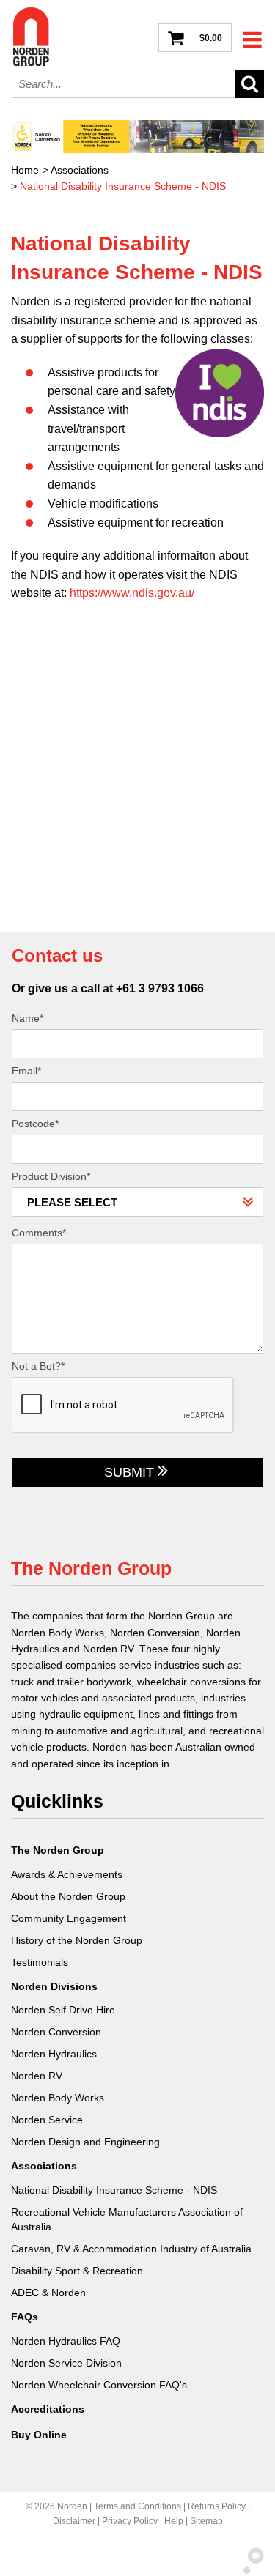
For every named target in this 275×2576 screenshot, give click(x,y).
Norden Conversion (56, 2032)
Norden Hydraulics (54, 2054)
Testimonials (40, 1962)
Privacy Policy (130, 2521)
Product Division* (51, 1176)
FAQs (25, 2317)
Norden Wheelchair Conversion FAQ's (99, 2385)
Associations (80, 170)
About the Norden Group (68, 1896)
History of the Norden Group (77, 1940)
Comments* (39, 1233)
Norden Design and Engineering (85, 2142)
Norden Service (47, 2120)
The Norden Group (58, 1850)
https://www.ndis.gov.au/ (132, 593)
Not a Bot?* (38, 1366)
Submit (129, 1472)
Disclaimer (74, 2521)
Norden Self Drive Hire (63, 2010)
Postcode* (35, 1124)
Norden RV (37, 2076)
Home (25, 170)
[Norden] (31, 37)
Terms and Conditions (137, 2506)
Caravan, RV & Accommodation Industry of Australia (131, 2249)
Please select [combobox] (72, 1202)
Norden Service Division (66, 2363)
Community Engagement (69, 1918)
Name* (27, 1018)
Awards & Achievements (67, 1874)
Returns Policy (217, 2506)
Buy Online (39, 2435)
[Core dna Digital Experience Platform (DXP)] (247, 2570)
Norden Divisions (54, 1986)
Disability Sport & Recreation (77, 2271)
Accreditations (48, 2409)
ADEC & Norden (48, 2293)
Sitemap (206, 2521)
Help (174, 2521)
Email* (26, 1071)
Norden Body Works (58, 2098)
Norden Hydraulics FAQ (66, 2341)
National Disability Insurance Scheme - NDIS (123, 186)
